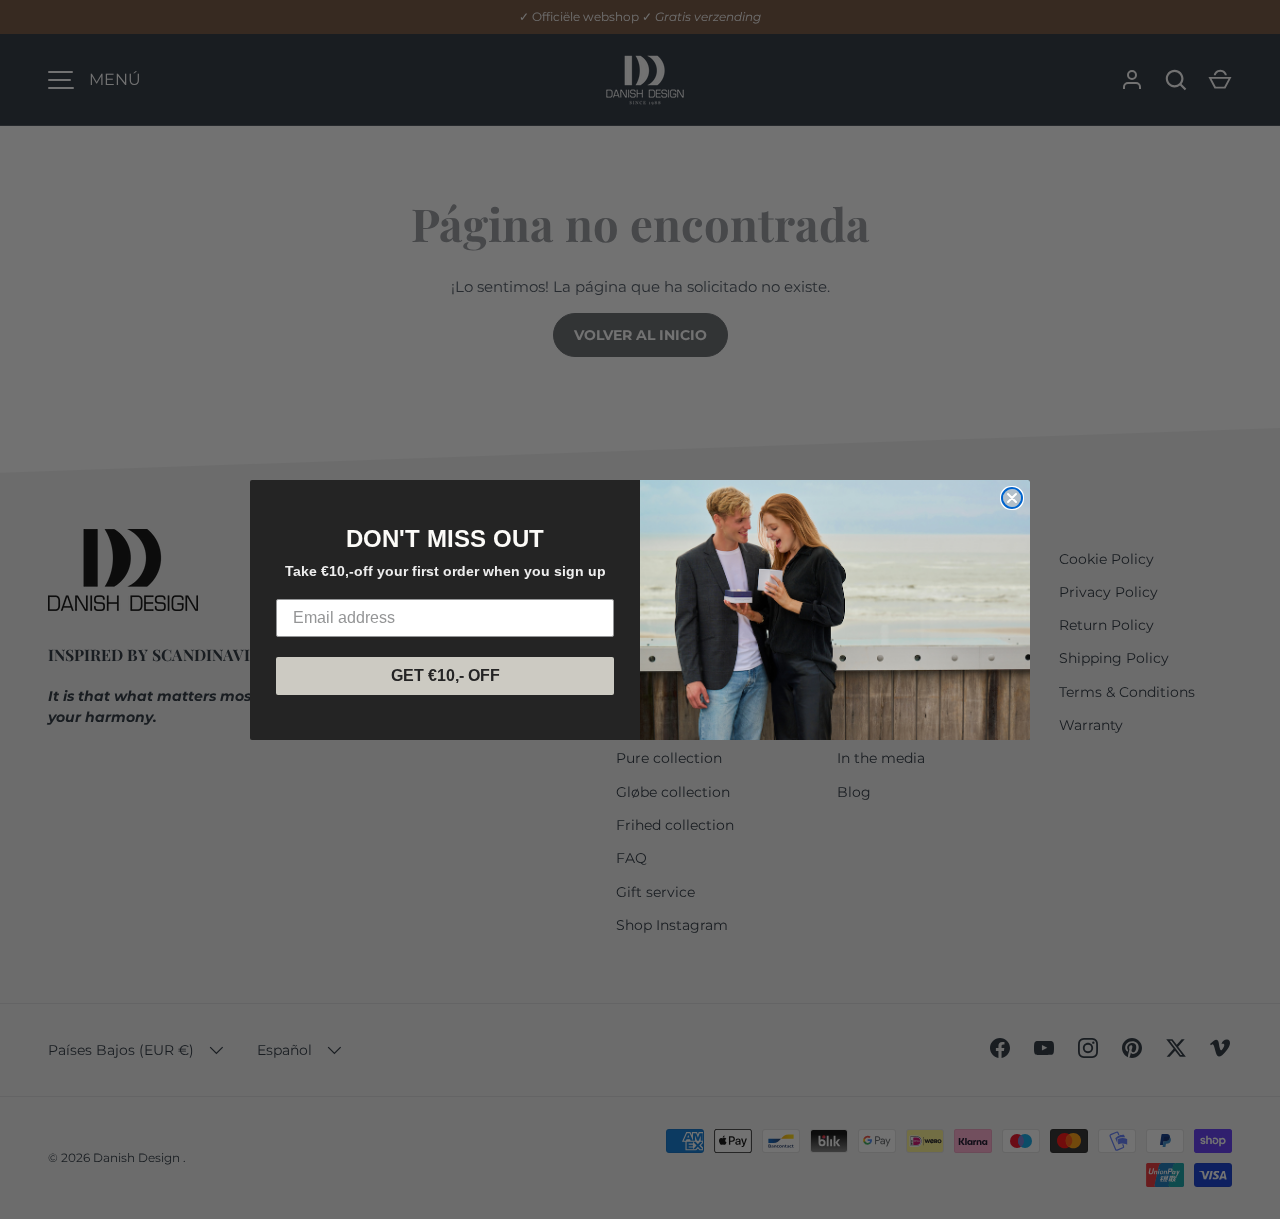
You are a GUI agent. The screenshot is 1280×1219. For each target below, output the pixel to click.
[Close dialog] (1012, 498)
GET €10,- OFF (445, 675)
